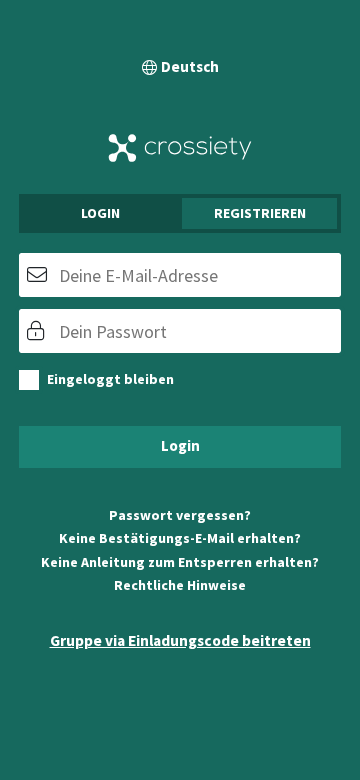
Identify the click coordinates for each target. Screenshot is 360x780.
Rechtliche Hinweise (180, 585)
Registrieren (260, 213)
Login (100, 213)
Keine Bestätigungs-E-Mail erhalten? (180, 538)
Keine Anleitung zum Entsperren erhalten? (180, 562)
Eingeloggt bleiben (110, 379)
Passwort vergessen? (180, 515)
